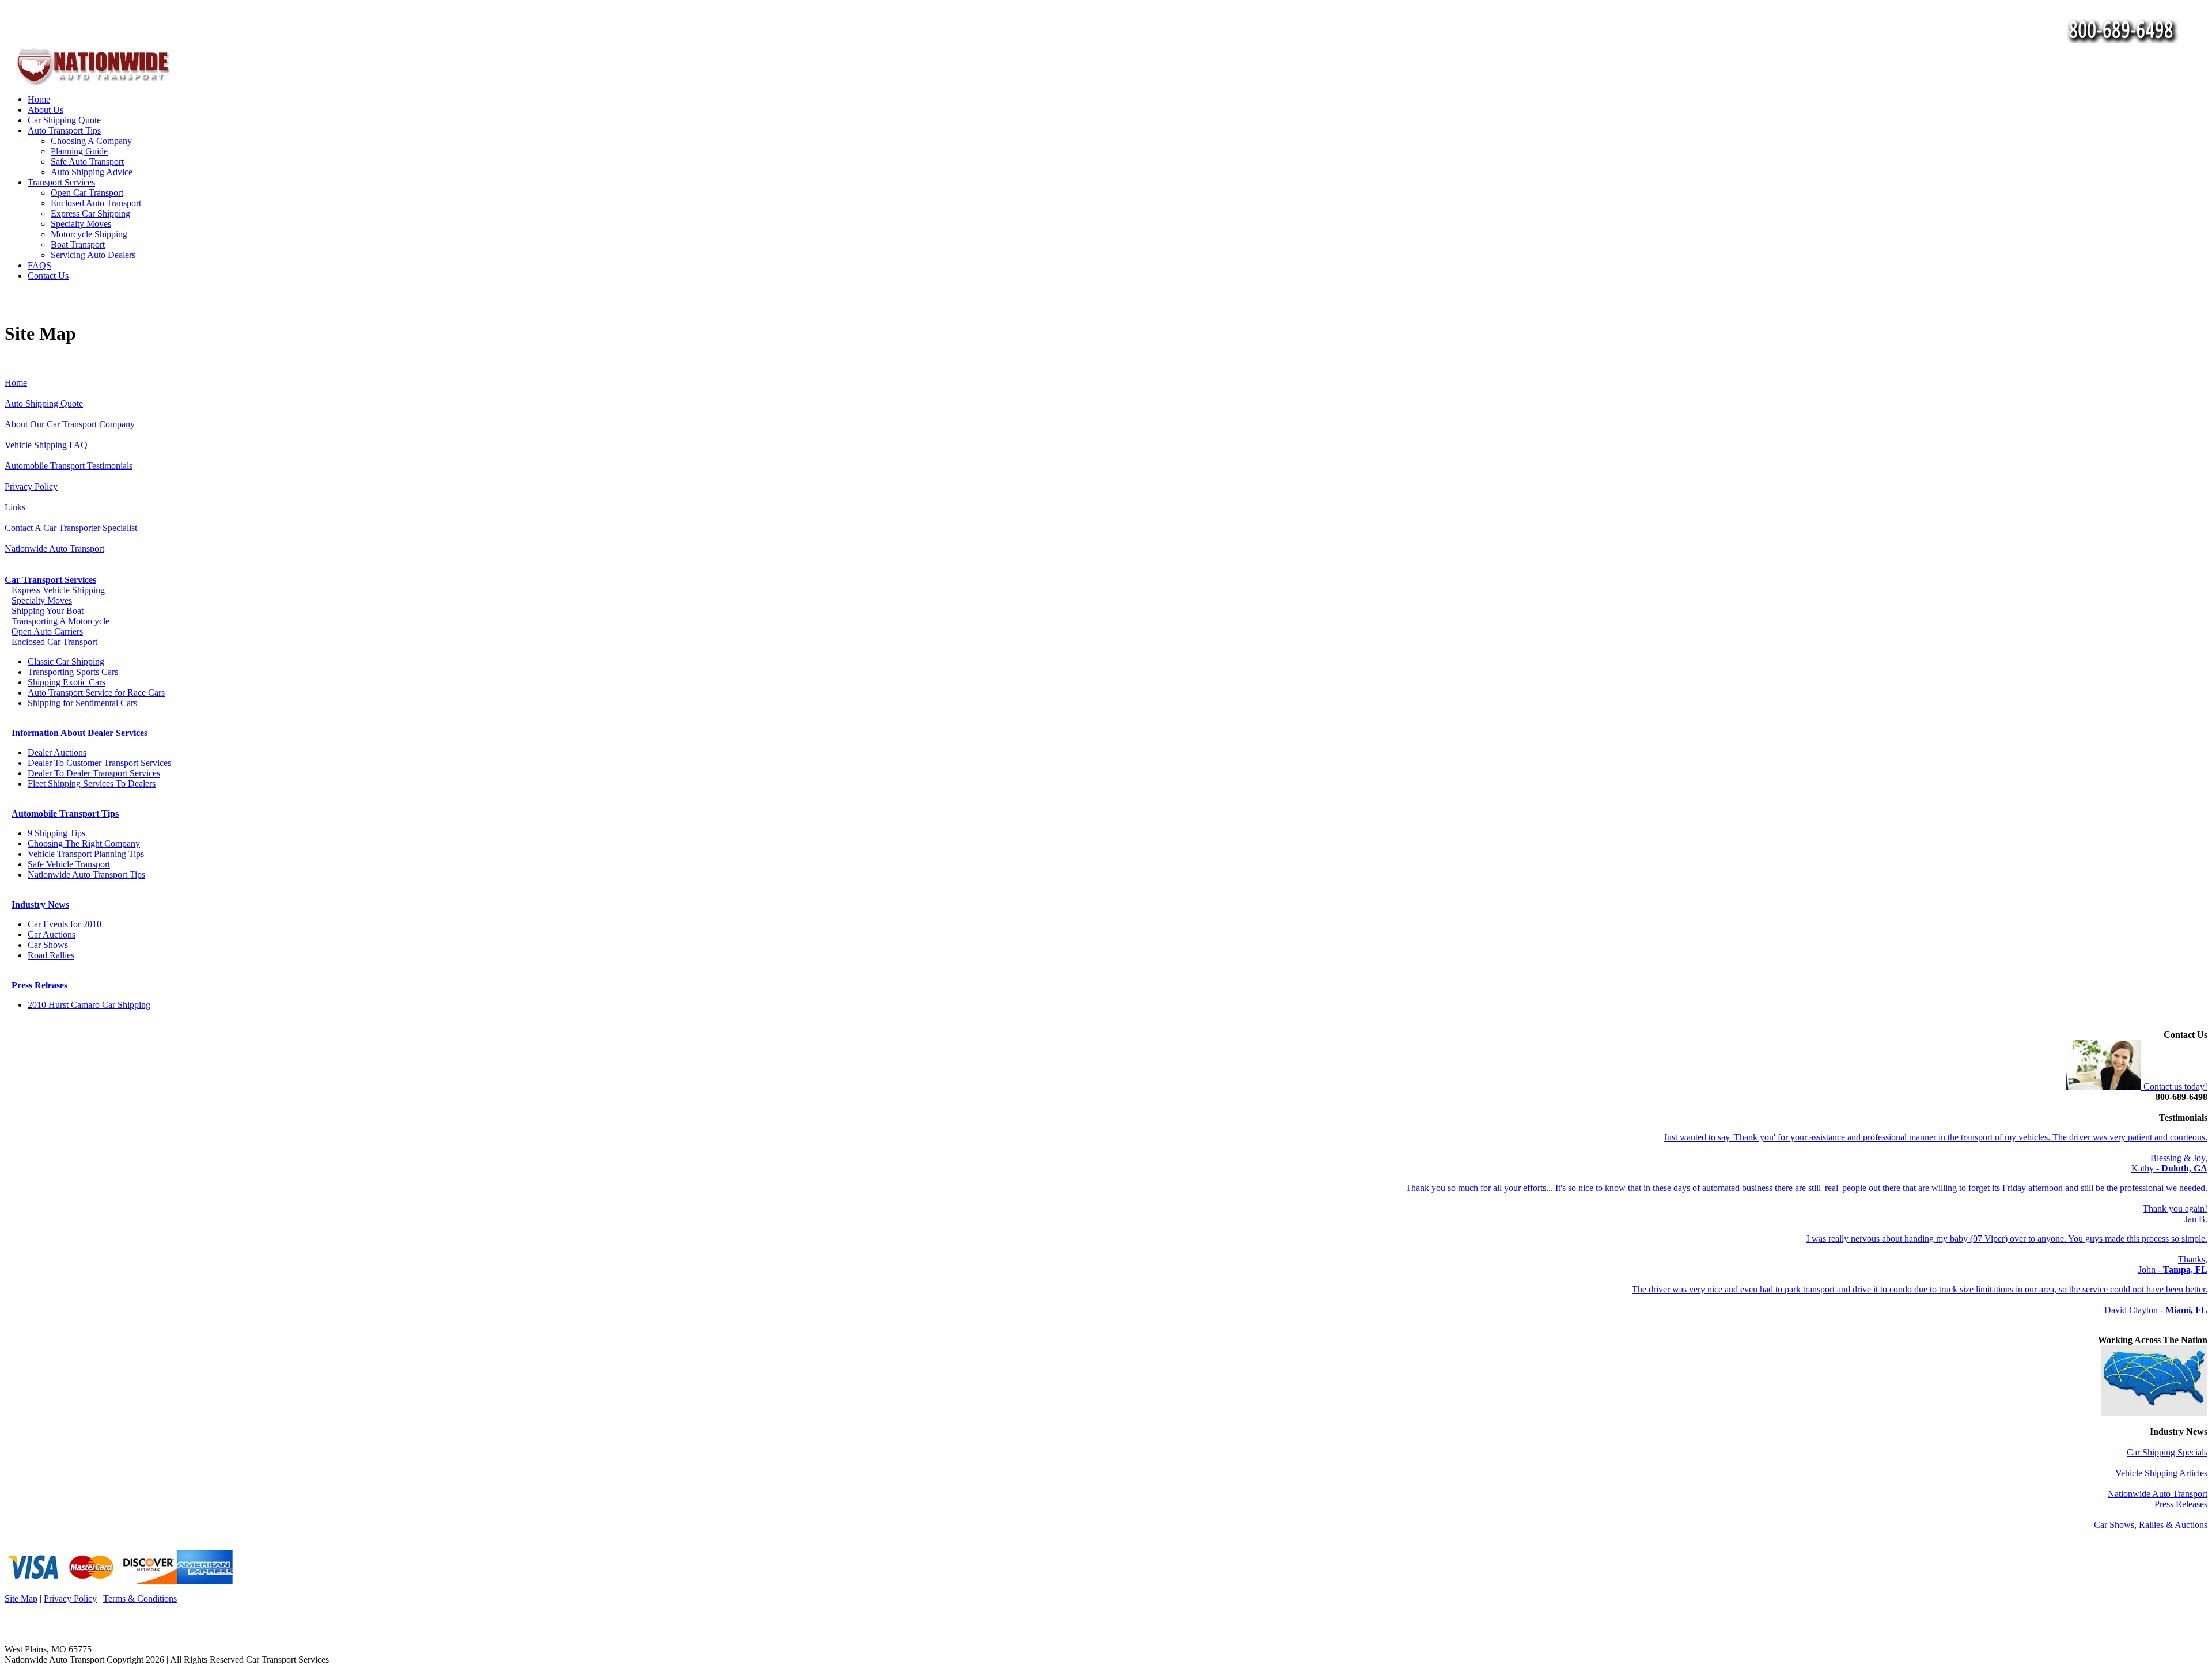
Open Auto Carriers (47, 632)
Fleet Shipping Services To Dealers (92, 784)
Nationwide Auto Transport (54, 549)
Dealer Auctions (57, 752)
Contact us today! (2174, 1086)
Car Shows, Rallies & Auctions (2151, 1525)
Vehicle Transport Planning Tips (86, 854)
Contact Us (48, 276)
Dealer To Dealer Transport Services (94, 773)
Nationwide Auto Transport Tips (86, 875)
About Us (46, 110)
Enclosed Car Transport (54, 642)
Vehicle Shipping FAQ (46, 445)
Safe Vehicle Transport (69, 864)
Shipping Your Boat (48, 611)
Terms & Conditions (140, 1599)
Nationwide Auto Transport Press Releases (2158, 1499)
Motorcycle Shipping (89, 234)
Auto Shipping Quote (44, 403)
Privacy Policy (31, 486)
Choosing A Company (91, 141)
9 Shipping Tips (56, 833)
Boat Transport (78, 244)
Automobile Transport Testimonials (69, 466)
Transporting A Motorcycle (60, 621)
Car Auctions (52, 934)
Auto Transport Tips (64, 130)
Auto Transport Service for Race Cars (96, 693)
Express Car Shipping (90, 213)
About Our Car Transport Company (70, 424)
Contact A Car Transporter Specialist (71, 528)
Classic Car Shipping (66, 661)
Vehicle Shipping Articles (2161, 1473)
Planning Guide (79, 151)
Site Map (21, 1599)
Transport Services (61, 182)
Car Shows (48, 945)
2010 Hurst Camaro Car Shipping (89, 1005)
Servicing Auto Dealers (93, 255)
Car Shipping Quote (64, 120)
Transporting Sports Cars (73, 672)
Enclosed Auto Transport (96, 203)
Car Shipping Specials (2167, 1452)
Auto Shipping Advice (92, 172)
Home (39, 99)
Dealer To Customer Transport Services (99, 763)
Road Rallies (51, 955)
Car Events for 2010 (65, 924)
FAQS (39, 265)
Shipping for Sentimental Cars (82, 703)
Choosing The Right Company (84, 843)
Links (15, 507)
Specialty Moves (81, 224)
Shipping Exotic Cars (67, 682)
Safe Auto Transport (87, 162)
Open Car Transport (87, 193)
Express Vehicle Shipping (58, 590)
